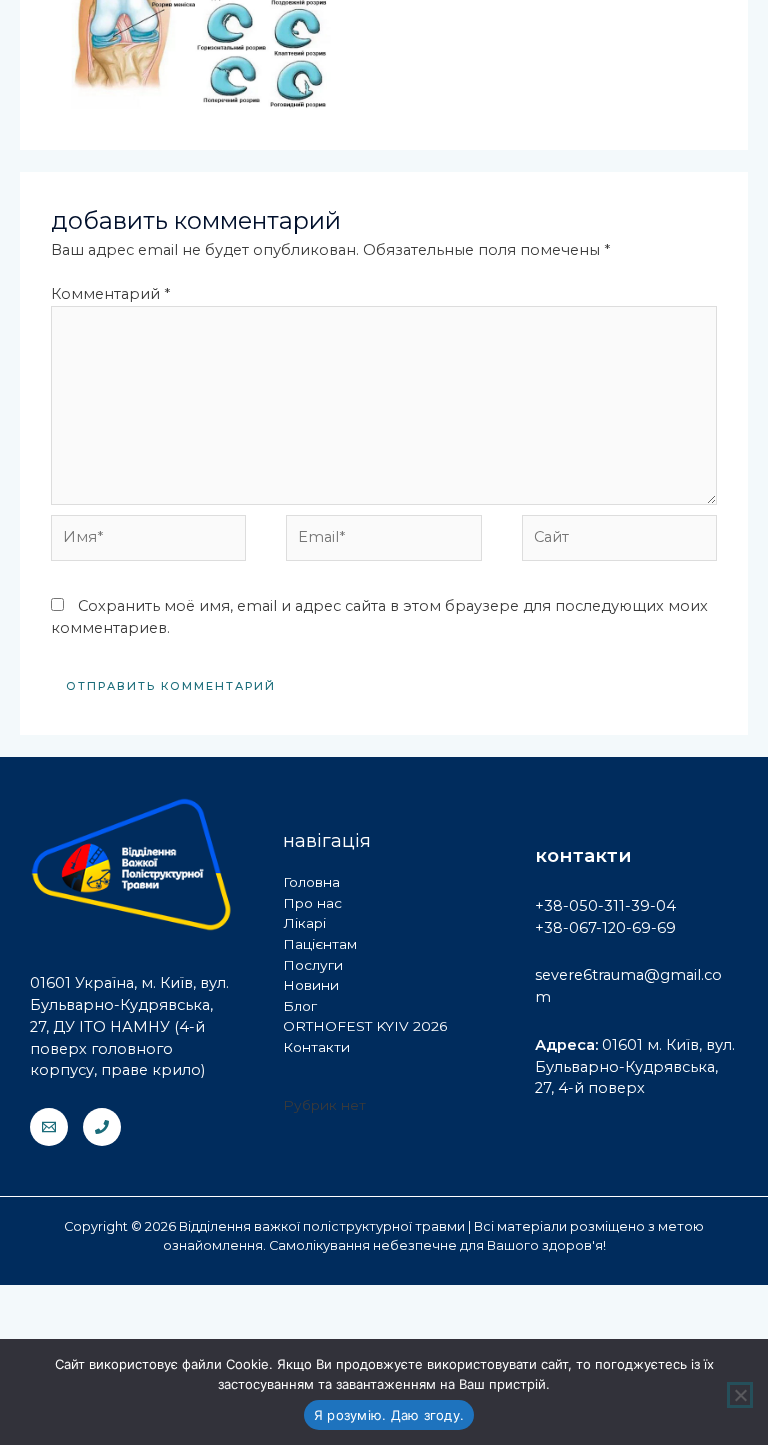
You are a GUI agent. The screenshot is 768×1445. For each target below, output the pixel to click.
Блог (300, 1006)
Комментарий (110, 294)
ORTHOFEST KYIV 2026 (365, 1026)
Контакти (316, 1047)
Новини (311, 985)
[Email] (49, 1127)
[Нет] (740, 1395)
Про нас (312, 903)
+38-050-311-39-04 (605, 906)
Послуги (313, 965)
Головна (311, 882)
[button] (348, 120)
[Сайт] (619, 542)
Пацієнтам (320, 944)
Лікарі (304, 923)
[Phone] (102, 1127)
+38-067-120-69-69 (605, 928)
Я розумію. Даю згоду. (389, 1415)
